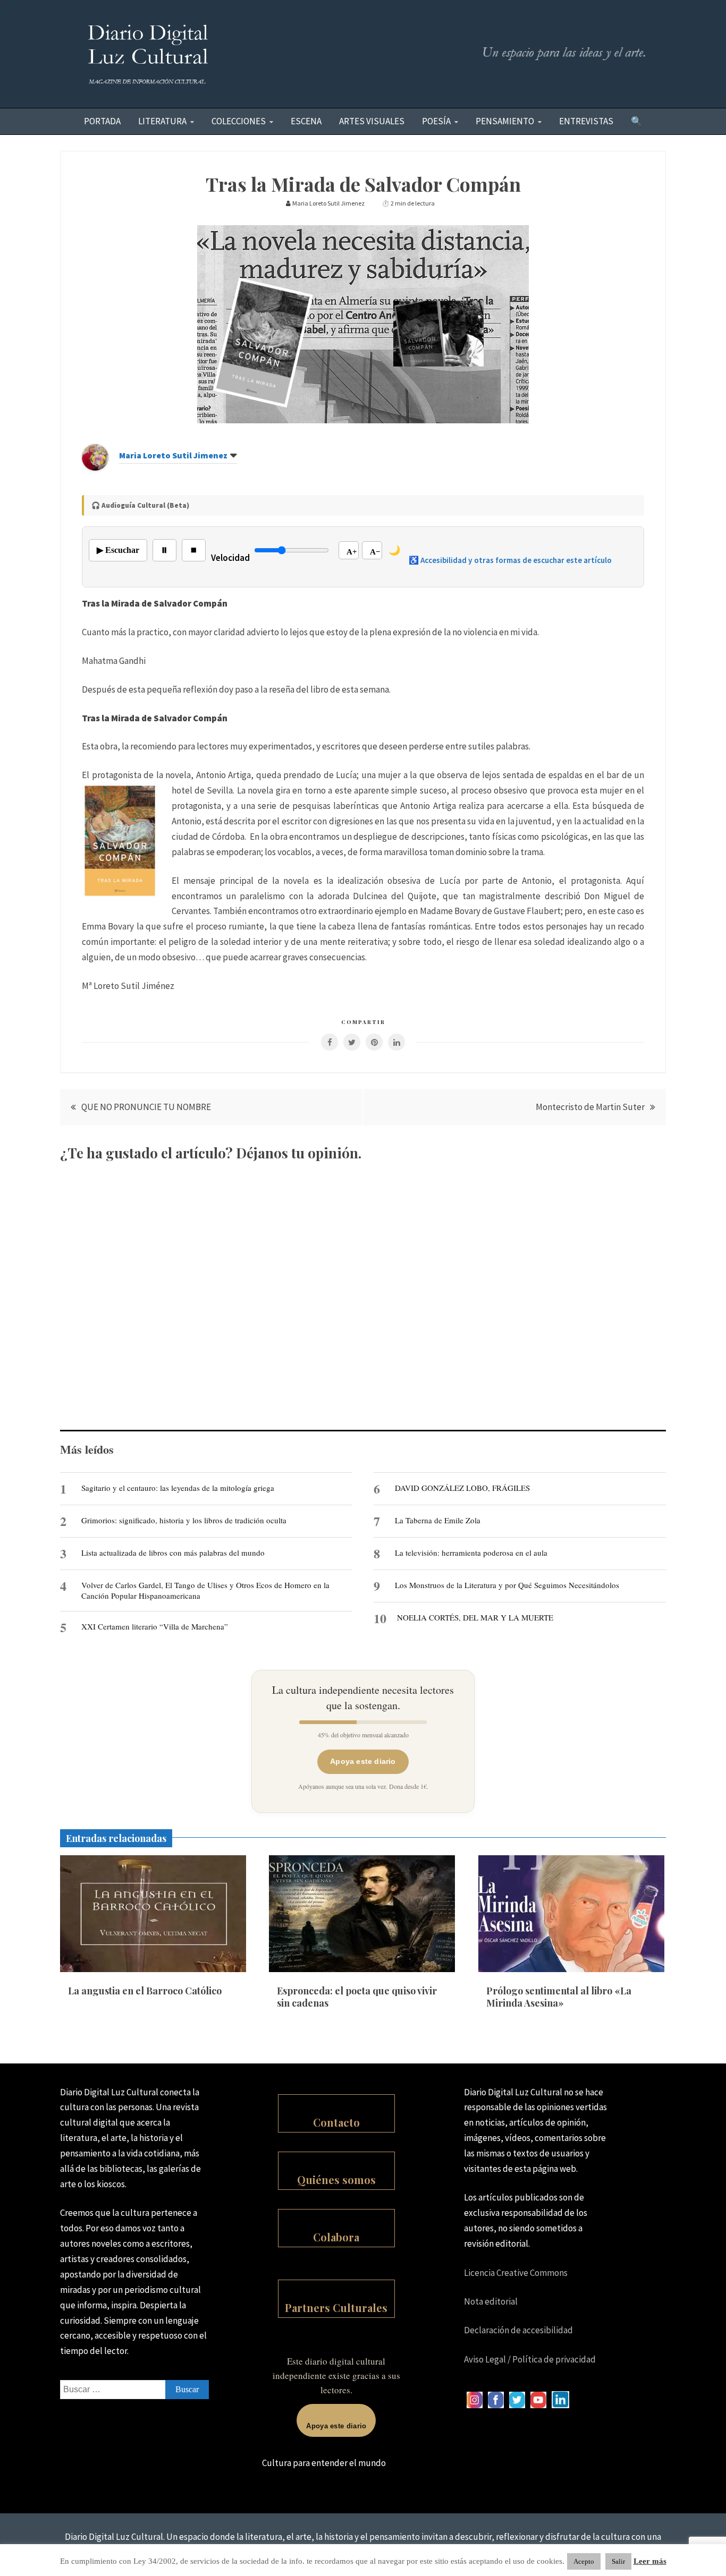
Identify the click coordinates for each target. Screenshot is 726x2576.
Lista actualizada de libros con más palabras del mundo (173, 1553)
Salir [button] (618, 2561)
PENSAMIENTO (505, 121)
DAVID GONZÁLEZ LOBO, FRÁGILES (462, 1488)
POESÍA (436, 121)
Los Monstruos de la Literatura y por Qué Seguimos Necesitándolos (507, 1585)
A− (375, 552)
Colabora (336, 2237)
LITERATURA (162, 121)
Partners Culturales (336, 2308)
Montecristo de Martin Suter (590, 1107)
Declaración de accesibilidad (518, 2330)
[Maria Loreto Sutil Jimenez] (95, 467)
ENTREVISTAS (586, 121)
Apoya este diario (363, 1761)
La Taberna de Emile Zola (438, 1520)
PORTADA (102, 121)
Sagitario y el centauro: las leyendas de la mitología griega (178, 1488)
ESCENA (306, 121)
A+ (352, 552)
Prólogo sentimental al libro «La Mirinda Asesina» (559, 1997)
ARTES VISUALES (372, 121)
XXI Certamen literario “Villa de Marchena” (155, 1626)
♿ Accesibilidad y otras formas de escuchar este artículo (510, 560)
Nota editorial (491, 2301)
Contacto (336, 2122)
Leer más (650, 2561)
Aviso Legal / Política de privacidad (530, 2359)
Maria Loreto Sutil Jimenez (173, 455)
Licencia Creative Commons (516, 2273)
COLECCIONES (239, 121)
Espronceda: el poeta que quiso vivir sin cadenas (357, 1997)
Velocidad (230, 558)
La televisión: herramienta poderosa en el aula (471, 1553)
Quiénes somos (336, 2180)
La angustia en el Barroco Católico (145, 1991)
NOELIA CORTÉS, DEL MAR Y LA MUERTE (475, 1617)
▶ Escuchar (118, 550)
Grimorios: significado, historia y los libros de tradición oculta (184, 1520)
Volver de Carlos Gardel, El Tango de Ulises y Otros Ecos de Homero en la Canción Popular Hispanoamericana (205, 1590)
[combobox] (134, 2390)
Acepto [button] (584, 2561)
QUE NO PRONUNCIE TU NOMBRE (146, 1107)
